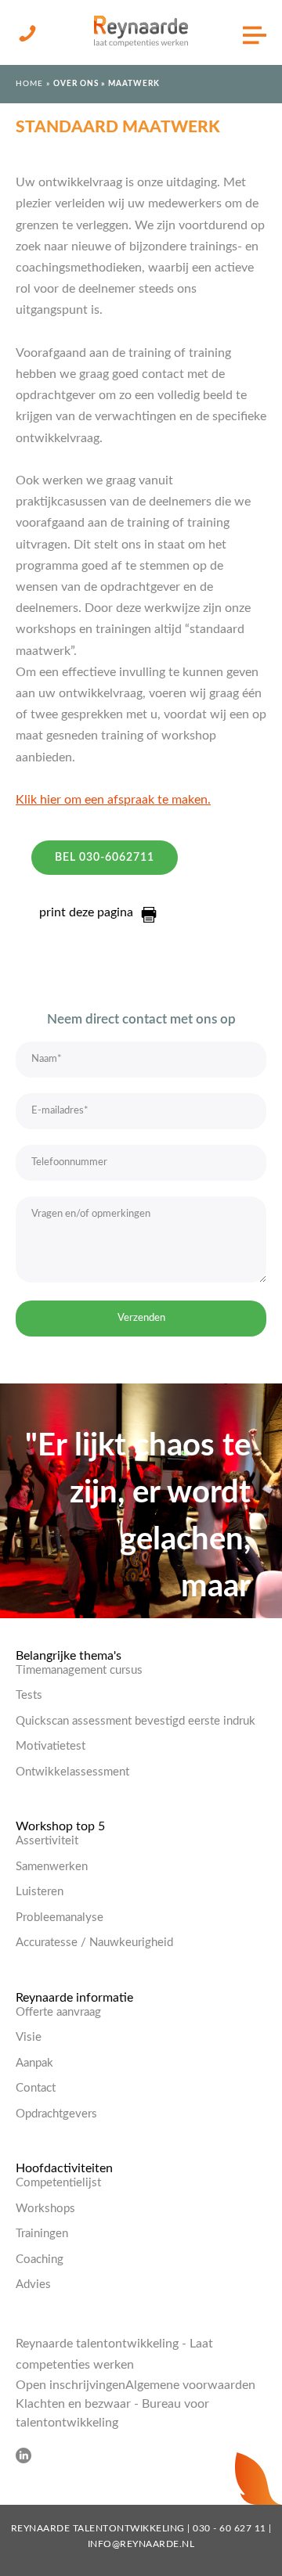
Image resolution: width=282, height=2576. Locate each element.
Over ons (76, 84)
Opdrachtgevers (56, 2114)
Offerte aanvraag (58, 2012)
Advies (33, 2285)
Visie (29, 2037)
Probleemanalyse (60, 1918)
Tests (29, 1695)
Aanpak (34, 2063)
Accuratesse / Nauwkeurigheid (94, 1943)
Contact (36, 2088)
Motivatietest (51, 1746)
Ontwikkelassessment (72, 1772)
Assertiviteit (47, 1841)
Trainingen (42, 2234)
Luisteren (40, 1892)
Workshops (45, 2209)
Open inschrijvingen (70, 2385)
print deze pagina (86, 912)
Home (29, 84)
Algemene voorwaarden (190, 2385)
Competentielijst (58, 2183)
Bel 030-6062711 (105, 858)
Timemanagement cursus (79, 1670)
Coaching (40, 2259)
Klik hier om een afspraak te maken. (113, 800)
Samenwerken (52, 1867)
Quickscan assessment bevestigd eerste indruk (136, 1721)
